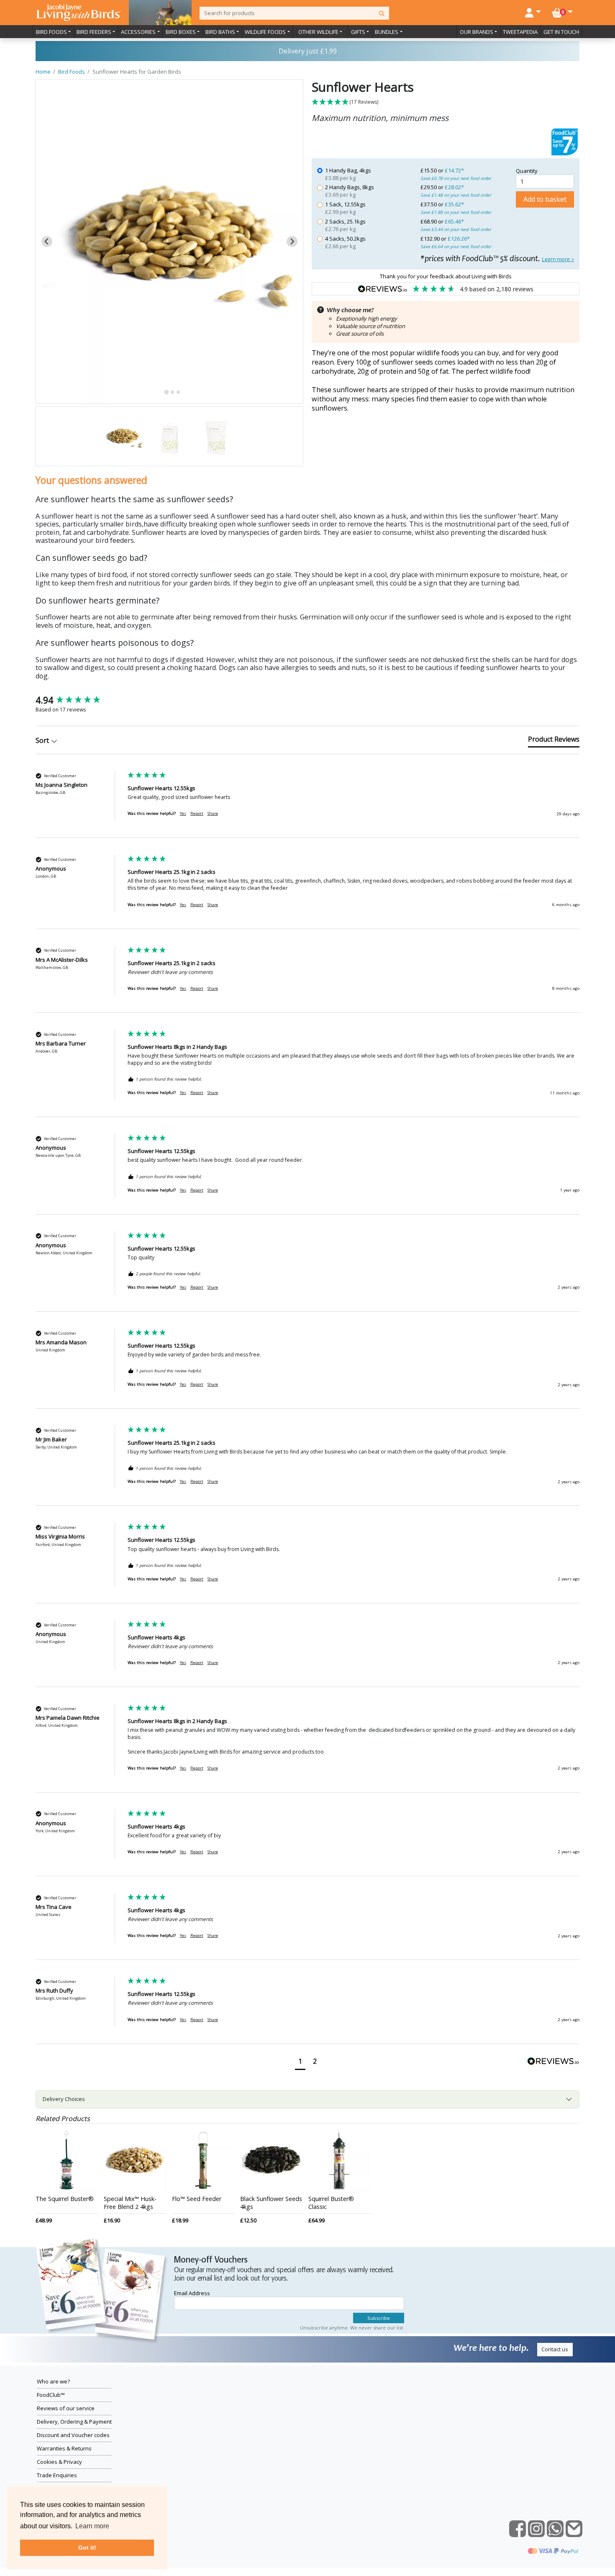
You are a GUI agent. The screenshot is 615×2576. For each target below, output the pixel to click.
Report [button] (197, 813)
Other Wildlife (318, 32)
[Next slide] (292, 241)
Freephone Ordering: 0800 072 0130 (307, 51)
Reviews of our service (66, 2408)
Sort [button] (43, 740)
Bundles (387, 32)
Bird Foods (51, 32)
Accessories (138, 32)
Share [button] (213, 813)
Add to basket (545, 199)
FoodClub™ (51, 2395)
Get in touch (561, 32)
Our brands (477, 32)
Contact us (555, 2349)
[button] (446, 102)
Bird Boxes (181, 32)
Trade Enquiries (57, 2475)
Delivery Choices (64, 2099)
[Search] (382, 13)
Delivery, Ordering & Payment (74, 2422)
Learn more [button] (92, 2526)
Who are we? (53, 2381)
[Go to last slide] (47, 241)
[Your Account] (533, 12)
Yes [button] (183, 813)
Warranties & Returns (64, 2448)
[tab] (166, 392)
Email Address (192, 2293)
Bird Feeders (94, 32)
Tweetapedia (520, 32)
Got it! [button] (87, 2548)
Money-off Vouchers (211, 2260)
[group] (79, 700)
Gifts (358, 32)
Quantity (527, 171)
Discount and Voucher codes (73, 2435)
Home (43, 72)
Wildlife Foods (265, 32)
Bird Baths (220, 32)
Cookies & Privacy (59, 2462)
